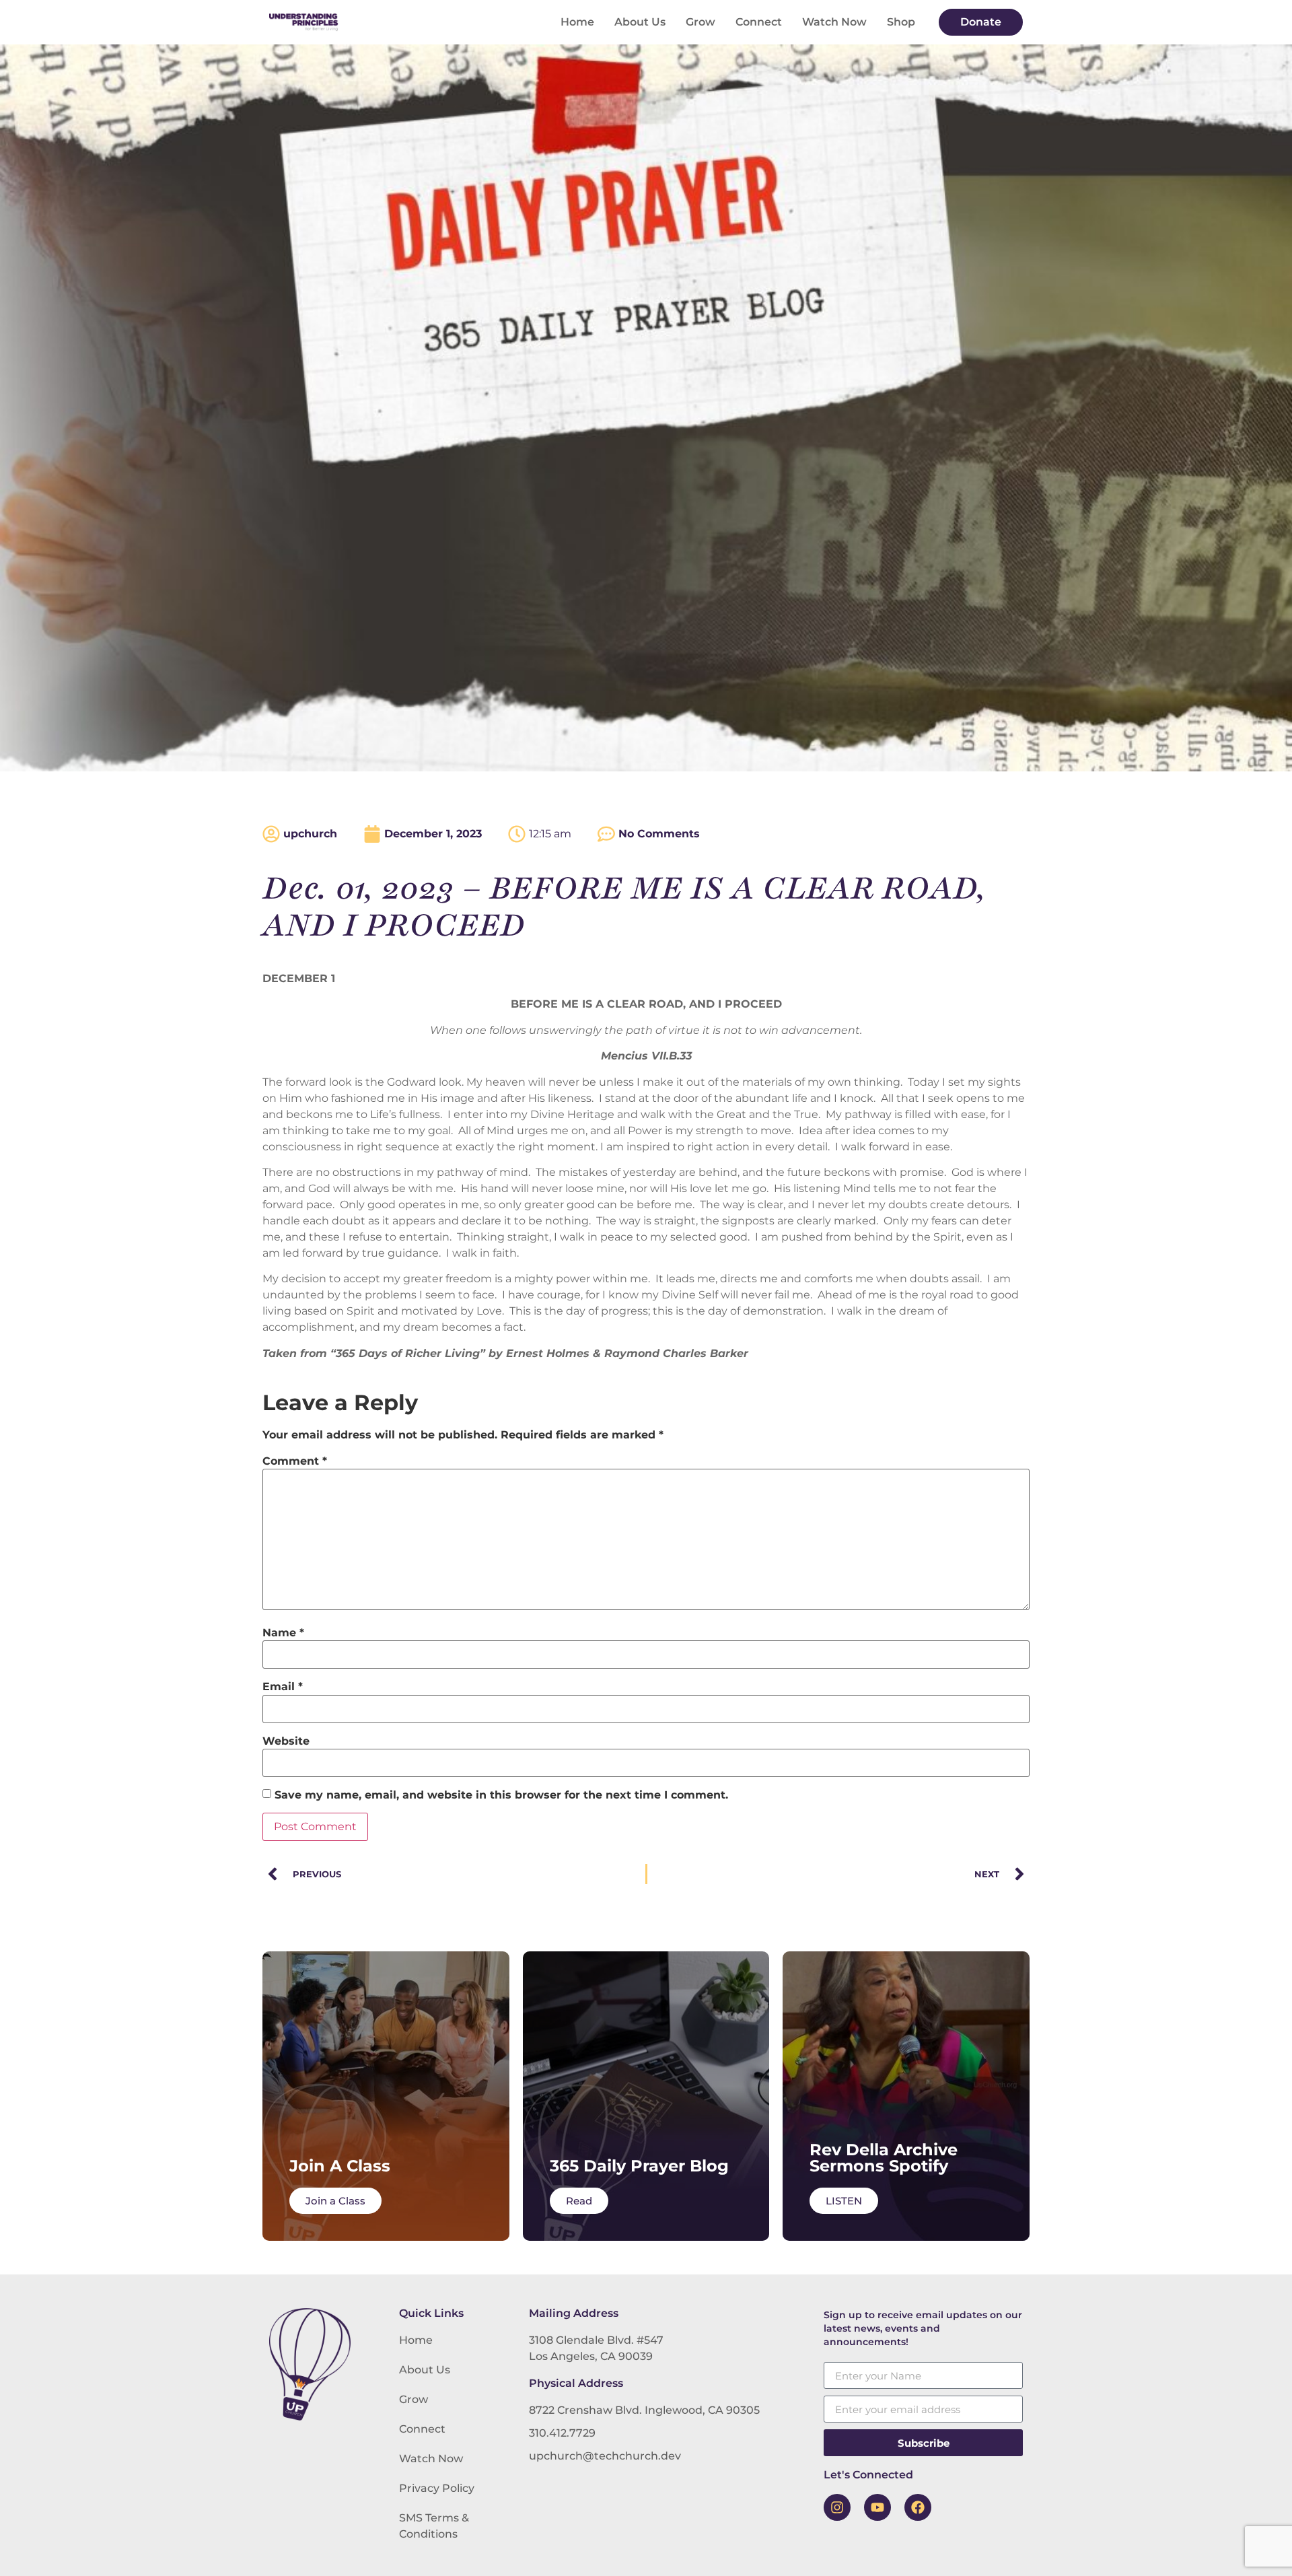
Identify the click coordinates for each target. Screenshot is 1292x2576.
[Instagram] (837, 2507)
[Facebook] (918, 2507)
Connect (759, 22)
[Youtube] (877, 2507)
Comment (295, 1461)
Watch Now (834, 22)
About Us (640, 22)
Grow (701, 22)
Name (283, 1633)
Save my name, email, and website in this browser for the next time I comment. (501, 1795)
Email (283, 1687)
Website (286, 1741)
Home (577, 22)
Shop (901, 22)
